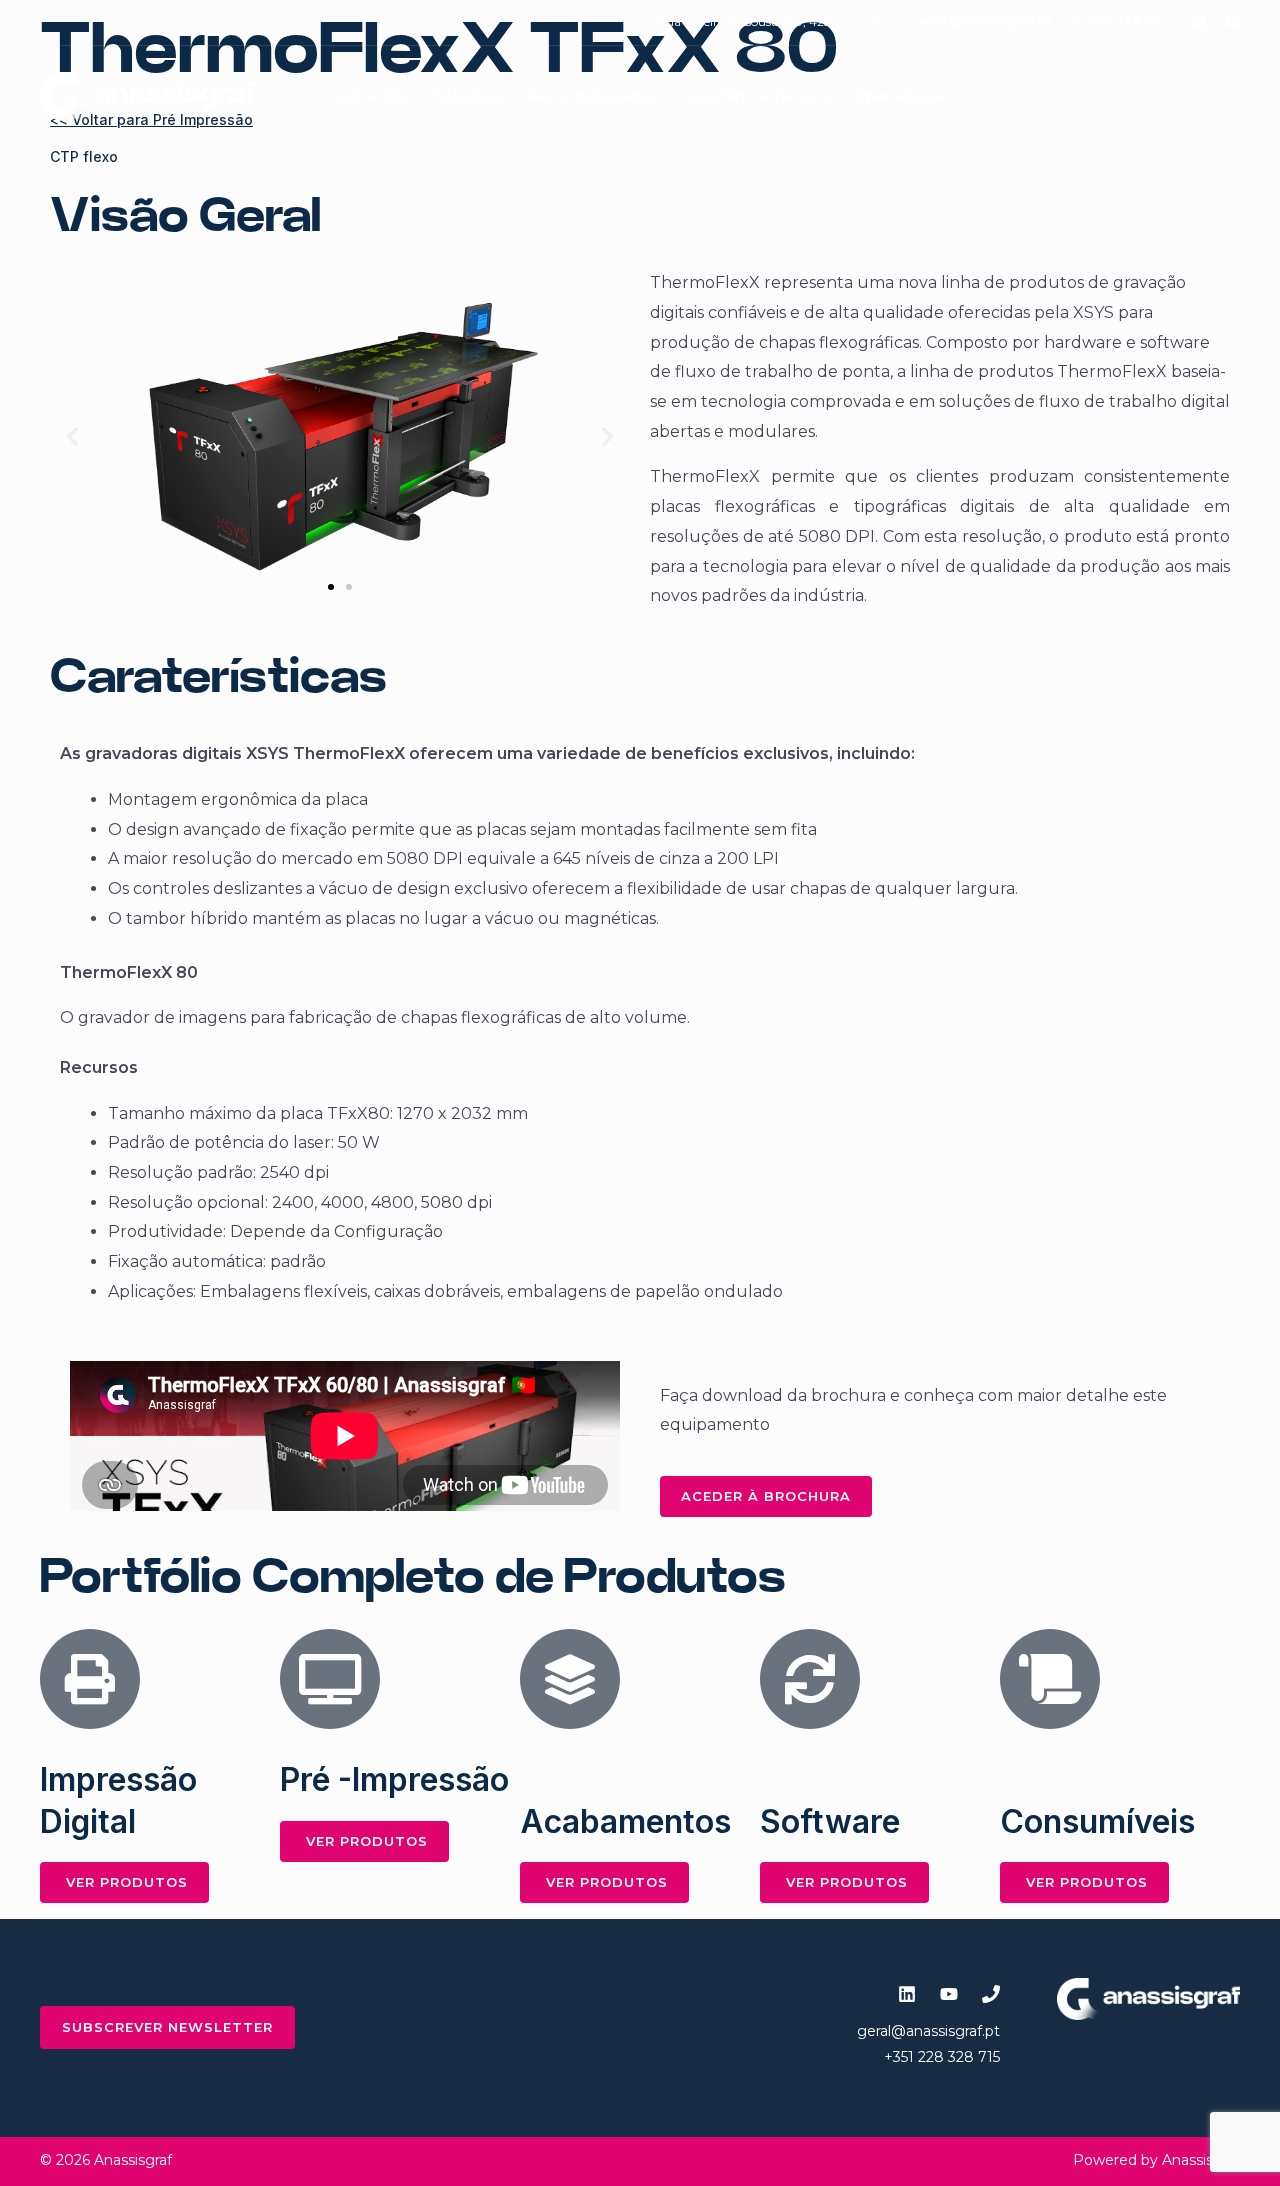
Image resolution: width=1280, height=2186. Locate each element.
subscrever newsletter (167, 2027)
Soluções (468, 96)
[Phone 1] (991, 1994)
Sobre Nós (371, 96)
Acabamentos (625, 1821)
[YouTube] (1232, 21)
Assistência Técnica (756, 96)
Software (830, 1821)
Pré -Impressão (394, 1779)
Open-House (901, 96)
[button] (1134, 97)
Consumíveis (1097, 1821)
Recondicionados (592, 96)
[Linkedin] (1198, 21)
